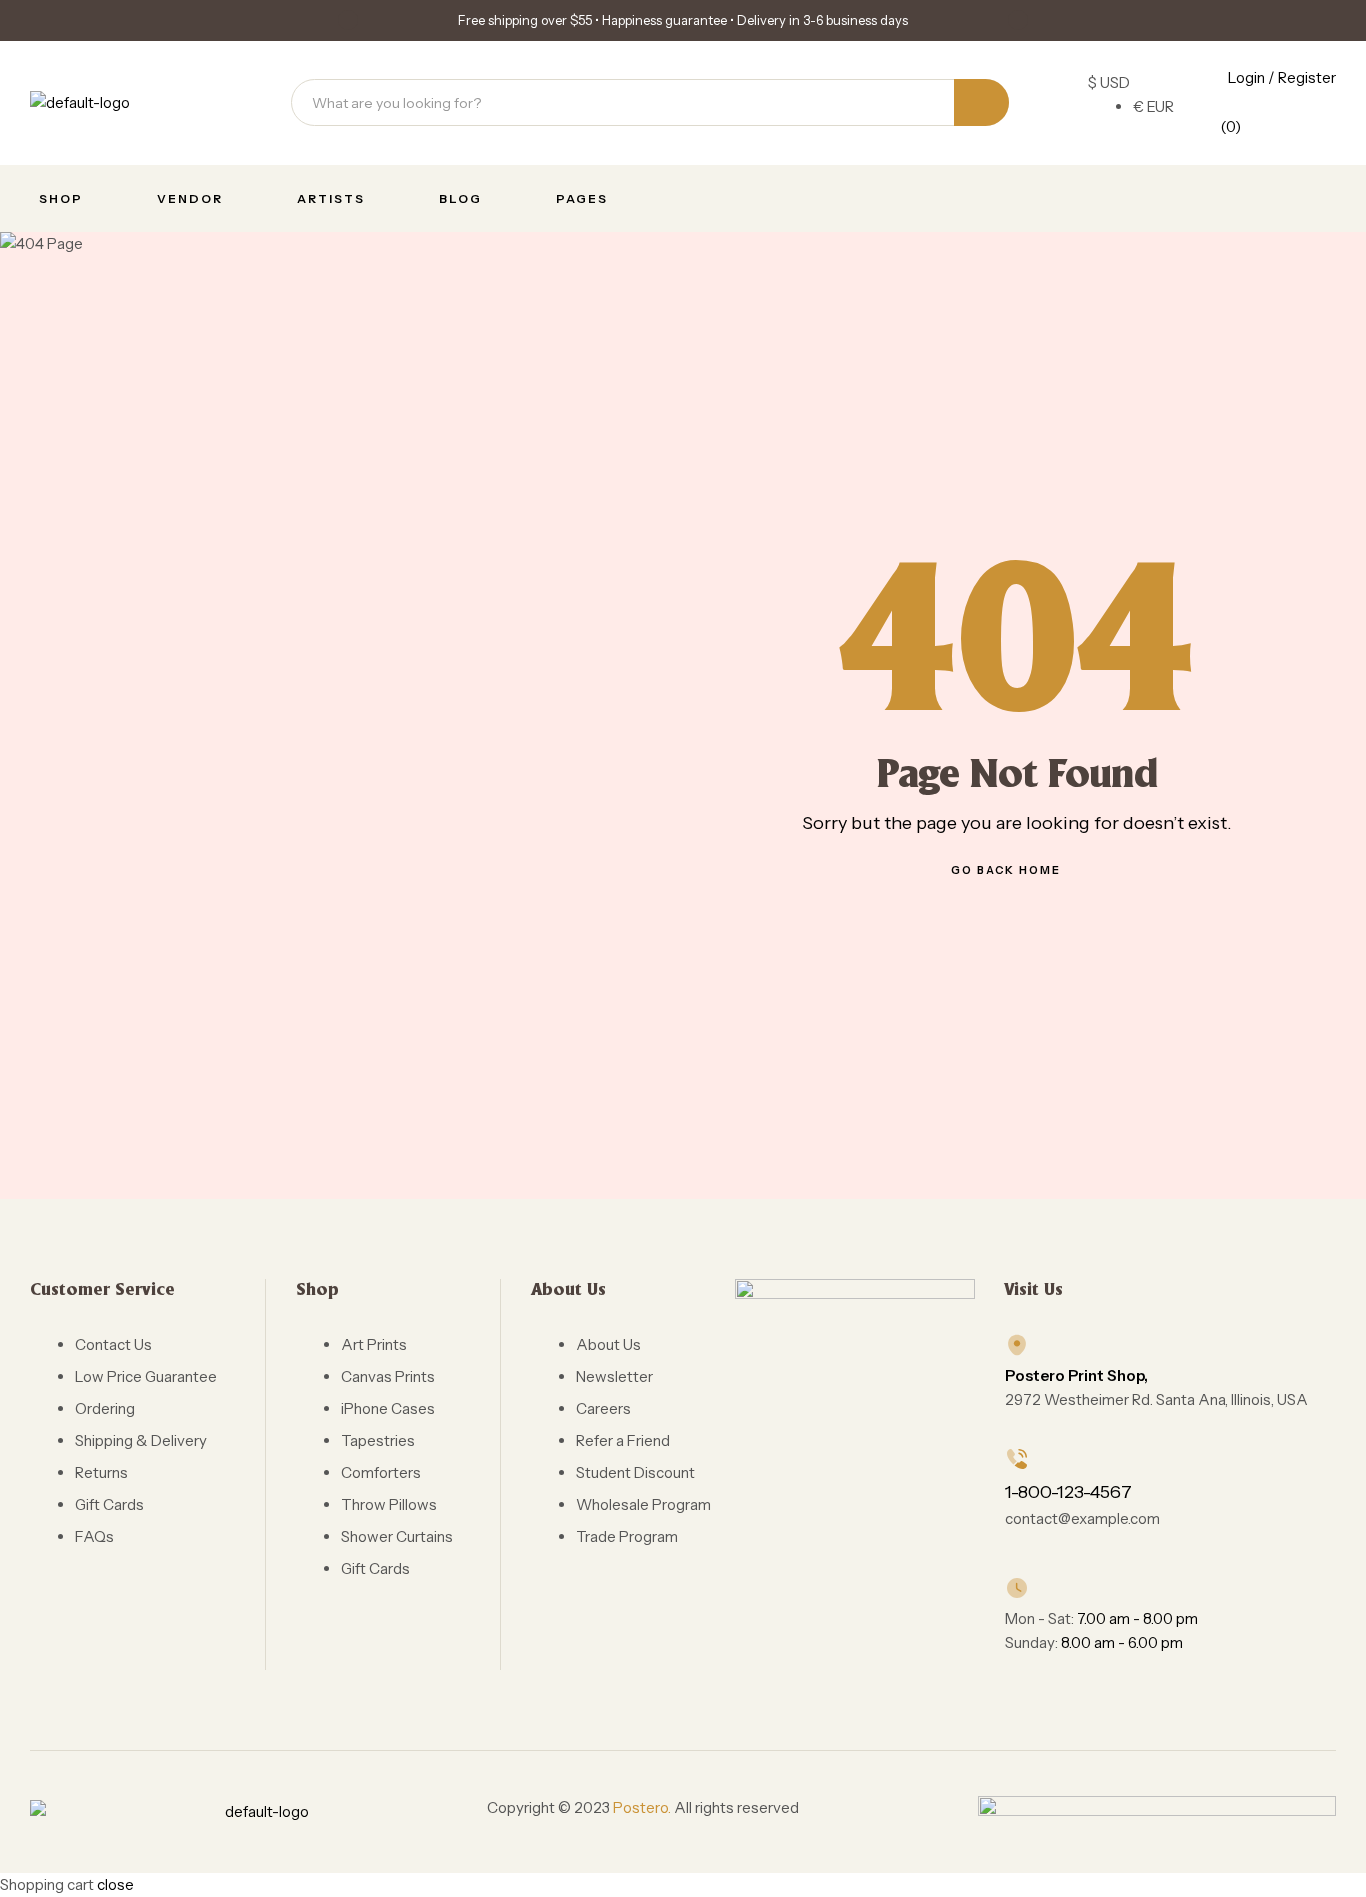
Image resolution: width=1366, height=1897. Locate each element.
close (115, 1884)
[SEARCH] (981, 102)
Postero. (642, 1807)
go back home (1006, 870)
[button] (348, 20)
